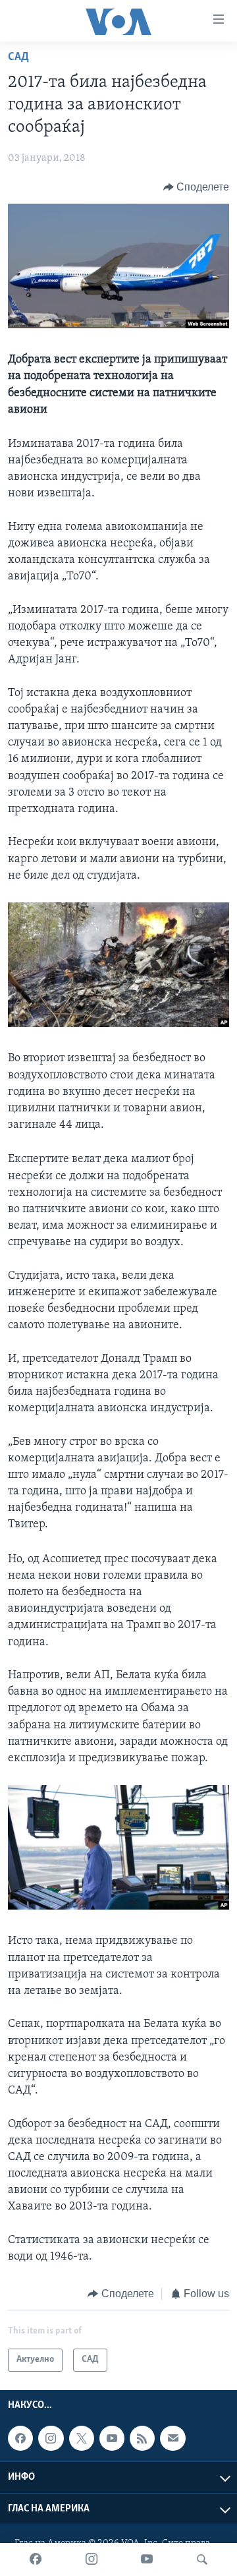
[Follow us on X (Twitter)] (82, 2438)
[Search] (202, 2560)
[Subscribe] (172, 2438)
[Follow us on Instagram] (51, 2438)
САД (18, 57)
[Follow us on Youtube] (112, 2438)
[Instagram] (92, 2560)
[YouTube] (147, 2560)
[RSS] (142, 2438)
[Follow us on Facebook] (20, 2438)
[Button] (197, 187)
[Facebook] (36, 2560)
